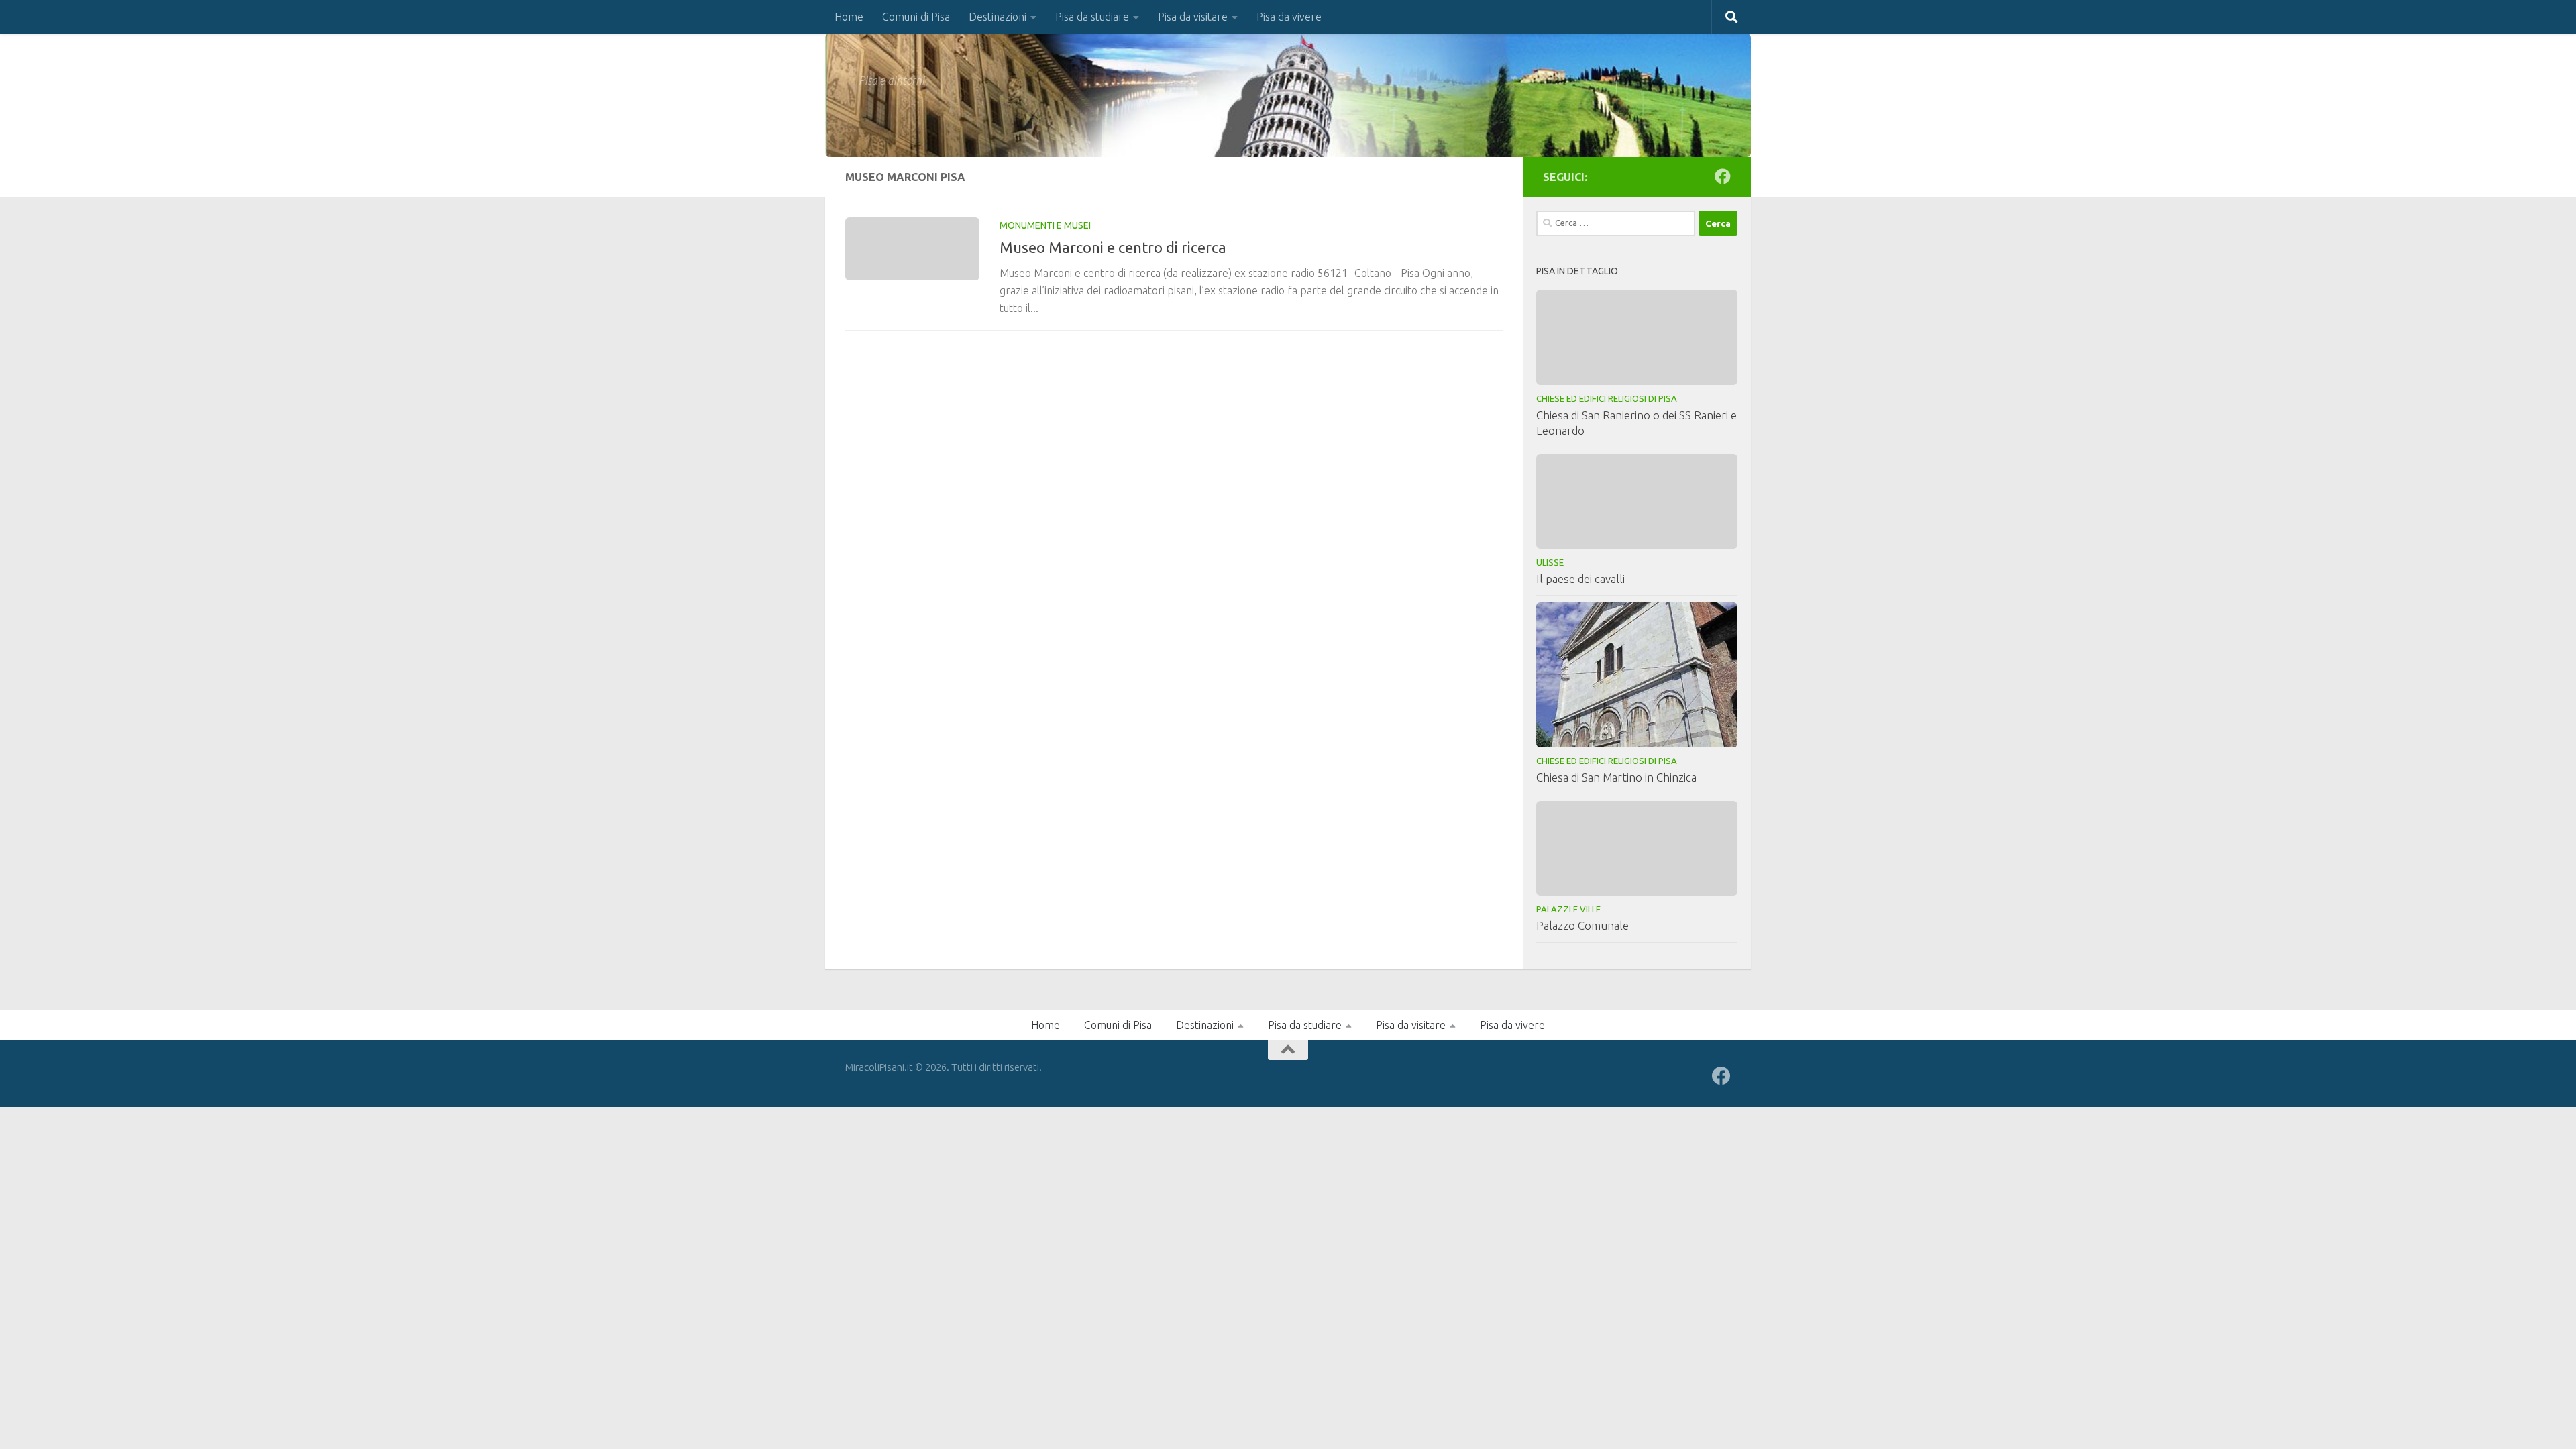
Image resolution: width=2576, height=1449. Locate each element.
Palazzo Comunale (1582, 925)
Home (849, 17)
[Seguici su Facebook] (1723, 176)
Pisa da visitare (1193, 17)
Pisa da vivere (1289, 17)
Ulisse (1550, 562)
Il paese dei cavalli (1580, 579)
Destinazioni (998, 17)
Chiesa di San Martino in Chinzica (1616, 777)
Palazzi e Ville (1568, 909)
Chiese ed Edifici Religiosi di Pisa (1607, 398)
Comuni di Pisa (916, 17)
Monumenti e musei (1045, 225)
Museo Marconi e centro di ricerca (1113, 247)
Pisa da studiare (1092, 17)
